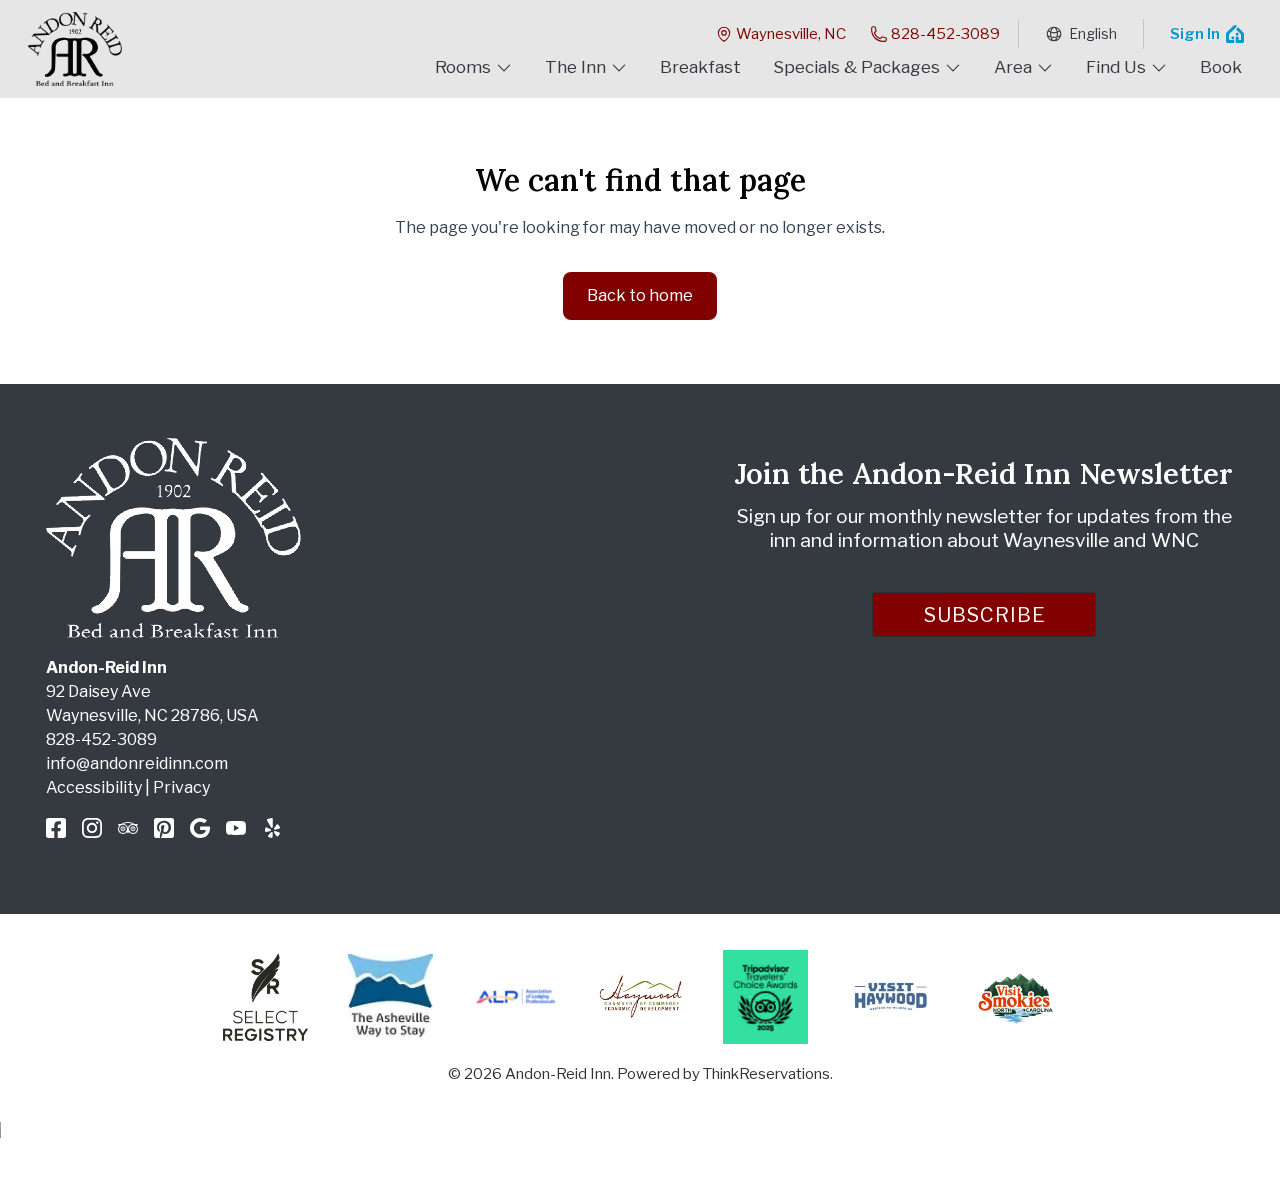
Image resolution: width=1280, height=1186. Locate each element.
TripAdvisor (128, 828)
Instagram (92, 828)
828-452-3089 (945, 34)
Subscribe (985, 615)
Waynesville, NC (791, 34)
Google (200, 828)
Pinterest (164, 828)
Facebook (56, 828)
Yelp (272, 828)
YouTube (236, 828)
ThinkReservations (766, 1074)
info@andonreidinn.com (137, 763)
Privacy (181, 787)
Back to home (640, 295)
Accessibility (94, 787)
